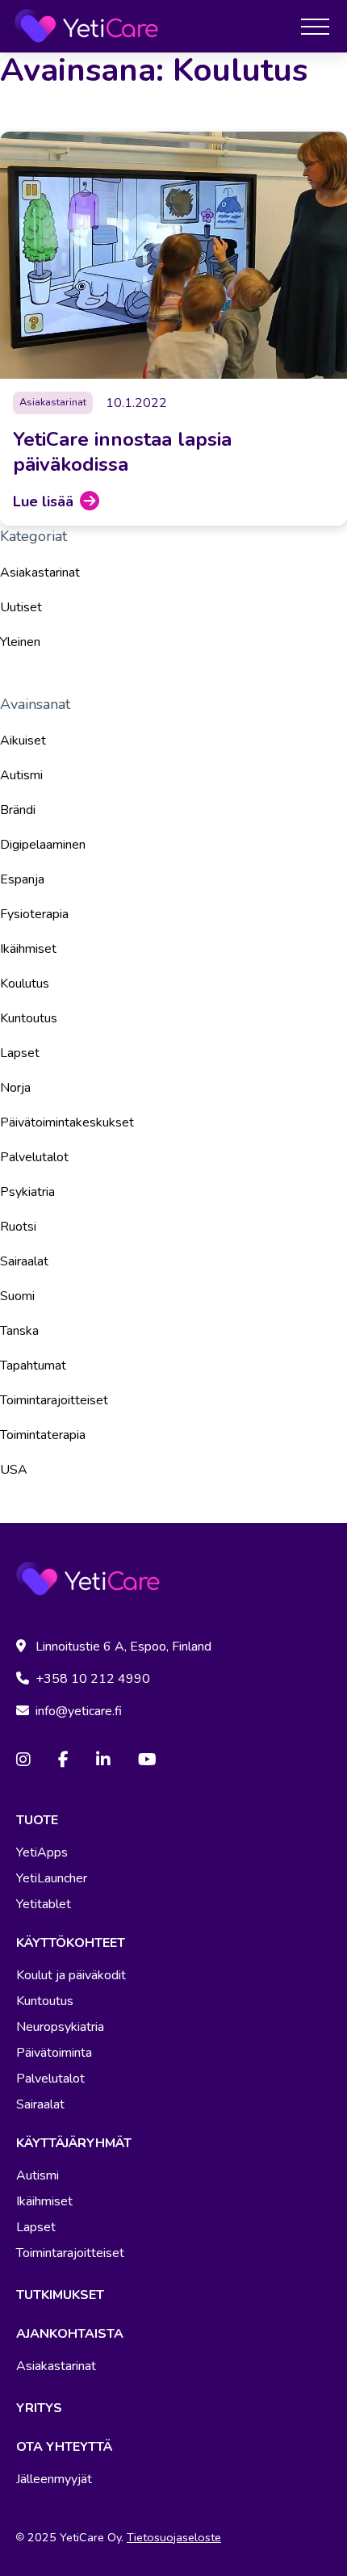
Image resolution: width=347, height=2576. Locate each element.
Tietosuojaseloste (174, 2537)
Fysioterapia (34, 914)
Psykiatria (27, 1192)
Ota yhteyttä (64, 2447)
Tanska (19, 1331)
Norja (15, 1088)
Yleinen (20, 642)
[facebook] (63, 1760)
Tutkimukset (60, 2295)
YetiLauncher (52, 1878)
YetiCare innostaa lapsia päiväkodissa (122, 452)
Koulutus (25, 984)
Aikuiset (23, 740)
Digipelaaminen (43, 845)
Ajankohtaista (70, 2334)
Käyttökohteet (71, 1943)
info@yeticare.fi (79, 1711)
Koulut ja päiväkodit (71, 1975)
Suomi (17, 1296)
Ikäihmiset (28, 949)
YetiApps (42, 1852)
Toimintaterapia (43, 1435)
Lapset (20, 1053)
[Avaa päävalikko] (315, 26)
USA (14, 1470)
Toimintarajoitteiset (54, 1400)
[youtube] (147, 1760)
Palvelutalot (34, 1157)
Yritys (39, 2408)
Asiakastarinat (40, 573)
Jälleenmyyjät (54, 2479)
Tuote (37, 1820)
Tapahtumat (33, 1366)
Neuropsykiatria (60, 2027)
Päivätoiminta (54, 2053)
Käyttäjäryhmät (74, 2143)
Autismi (21, 775)
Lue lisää (43, 501)
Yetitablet (44, 1904)
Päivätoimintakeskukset (67, 1122)
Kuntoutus (29, 1018)
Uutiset (21, 607)
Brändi (18, 810)
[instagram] (23, 1760)
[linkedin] (103, 1760)
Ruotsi (18, 1227)
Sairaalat (24, 1261)
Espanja (22, 879)
